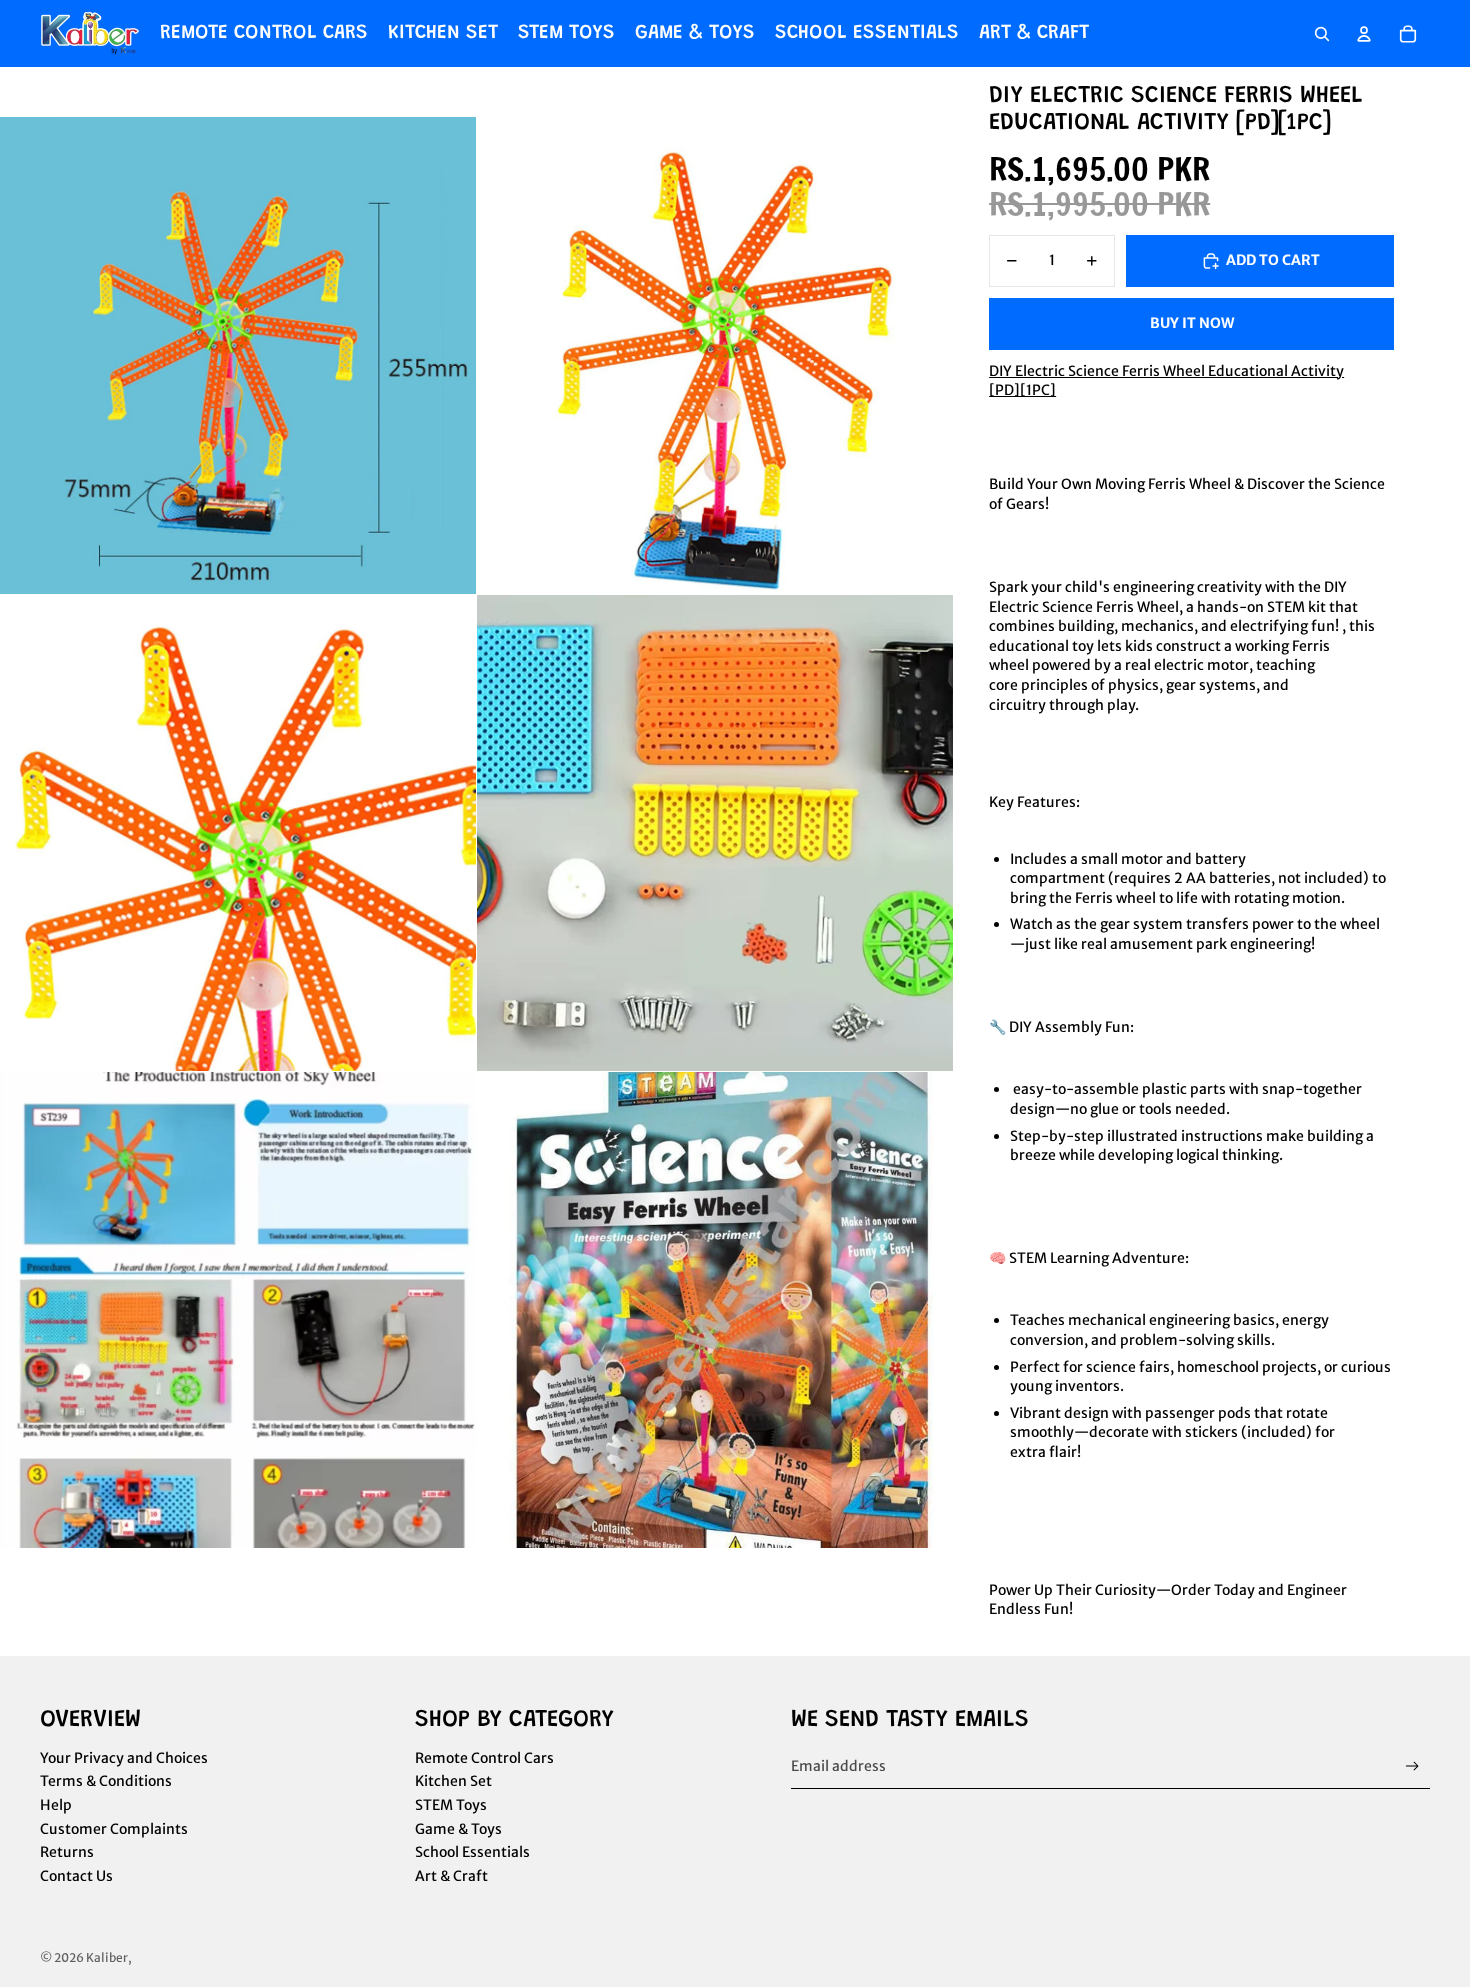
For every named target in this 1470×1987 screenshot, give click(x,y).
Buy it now (1192, 323)
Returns (67, 1852)
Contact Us (76, 1876)
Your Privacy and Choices (124, 1758)
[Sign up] (1412, 1766)
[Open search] (1322, 34)
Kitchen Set (453, 1781)
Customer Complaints (114, 1829)
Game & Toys (458, 1829)
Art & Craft (451, 1876)
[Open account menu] (1364, 34)
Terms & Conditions (106, 1781)
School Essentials (472, 1852)
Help (56, 1805)
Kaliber (107, 1957)
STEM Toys (451, 1805)
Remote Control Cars (484, 1758)
